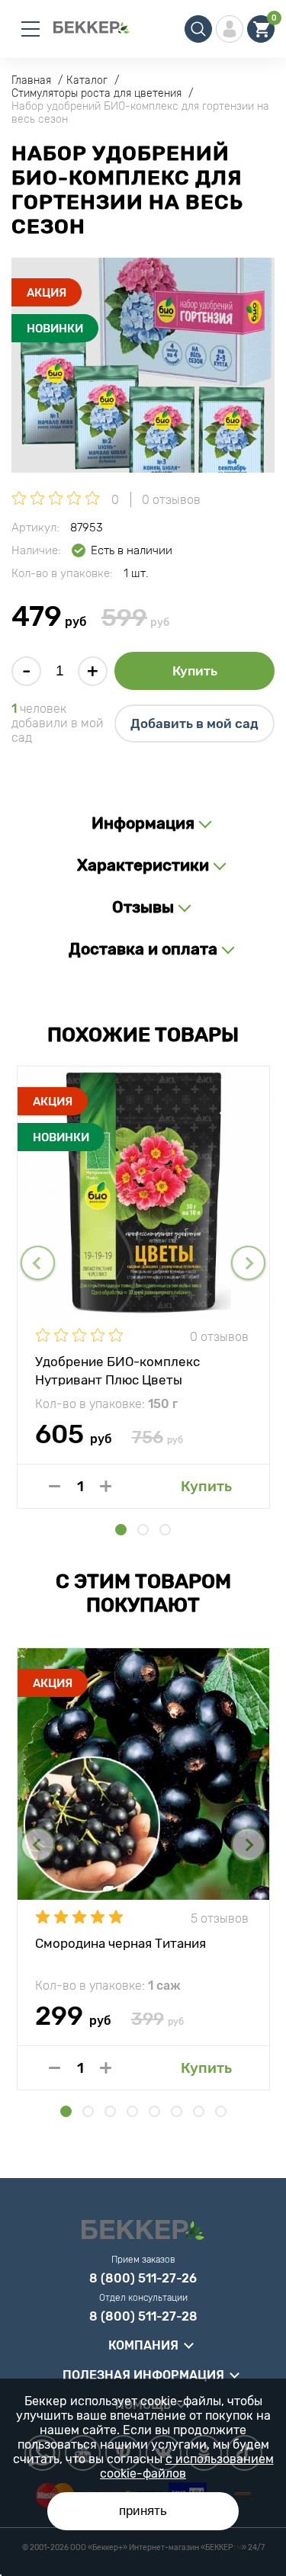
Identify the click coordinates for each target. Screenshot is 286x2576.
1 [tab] (121, 1530)
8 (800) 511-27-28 (143, 2317)
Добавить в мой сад (194, 723)
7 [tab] (199, 2111)
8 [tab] (221, 2111)
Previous (38, 1263)
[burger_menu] (31, 29)
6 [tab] (177, 2111)
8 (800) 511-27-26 (143, 2279)
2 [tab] (143, 1530)
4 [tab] (132, 2111)
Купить (195, 671)
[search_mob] (198, 29)
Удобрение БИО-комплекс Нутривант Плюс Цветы (117, 1370)
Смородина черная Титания (121, 1943)
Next (248, 1263)
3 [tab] (165, 1530)
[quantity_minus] (55, 1486)
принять (143, 2511)
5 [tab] (154, 2111)
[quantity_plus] (106, 1486)
